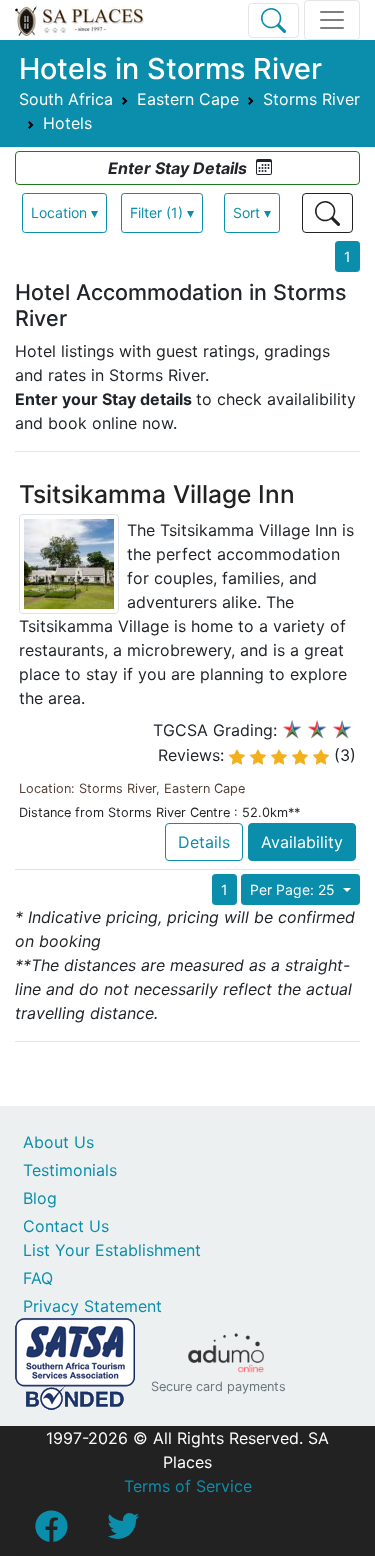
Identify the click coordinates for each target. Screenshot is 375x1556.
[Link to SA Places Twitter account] (123, 1532)
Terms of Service (188, 1486)
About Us (58, 1142)
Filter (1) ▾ (162, 212)
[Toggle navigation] (332, 20)
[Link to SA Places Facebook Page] (51, 1532)
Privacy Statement (92, 1306)
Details (204, 842)
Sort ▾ (252, 212)
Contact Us (66, 1226)
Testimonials (70, 1170)
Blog (40, 1198)
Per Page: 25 (294, 889)
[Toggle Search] (273, 20)
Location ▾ (64, 212)
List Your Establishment (112, 1250)
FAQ (38, 1278)
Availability (302, 842)
